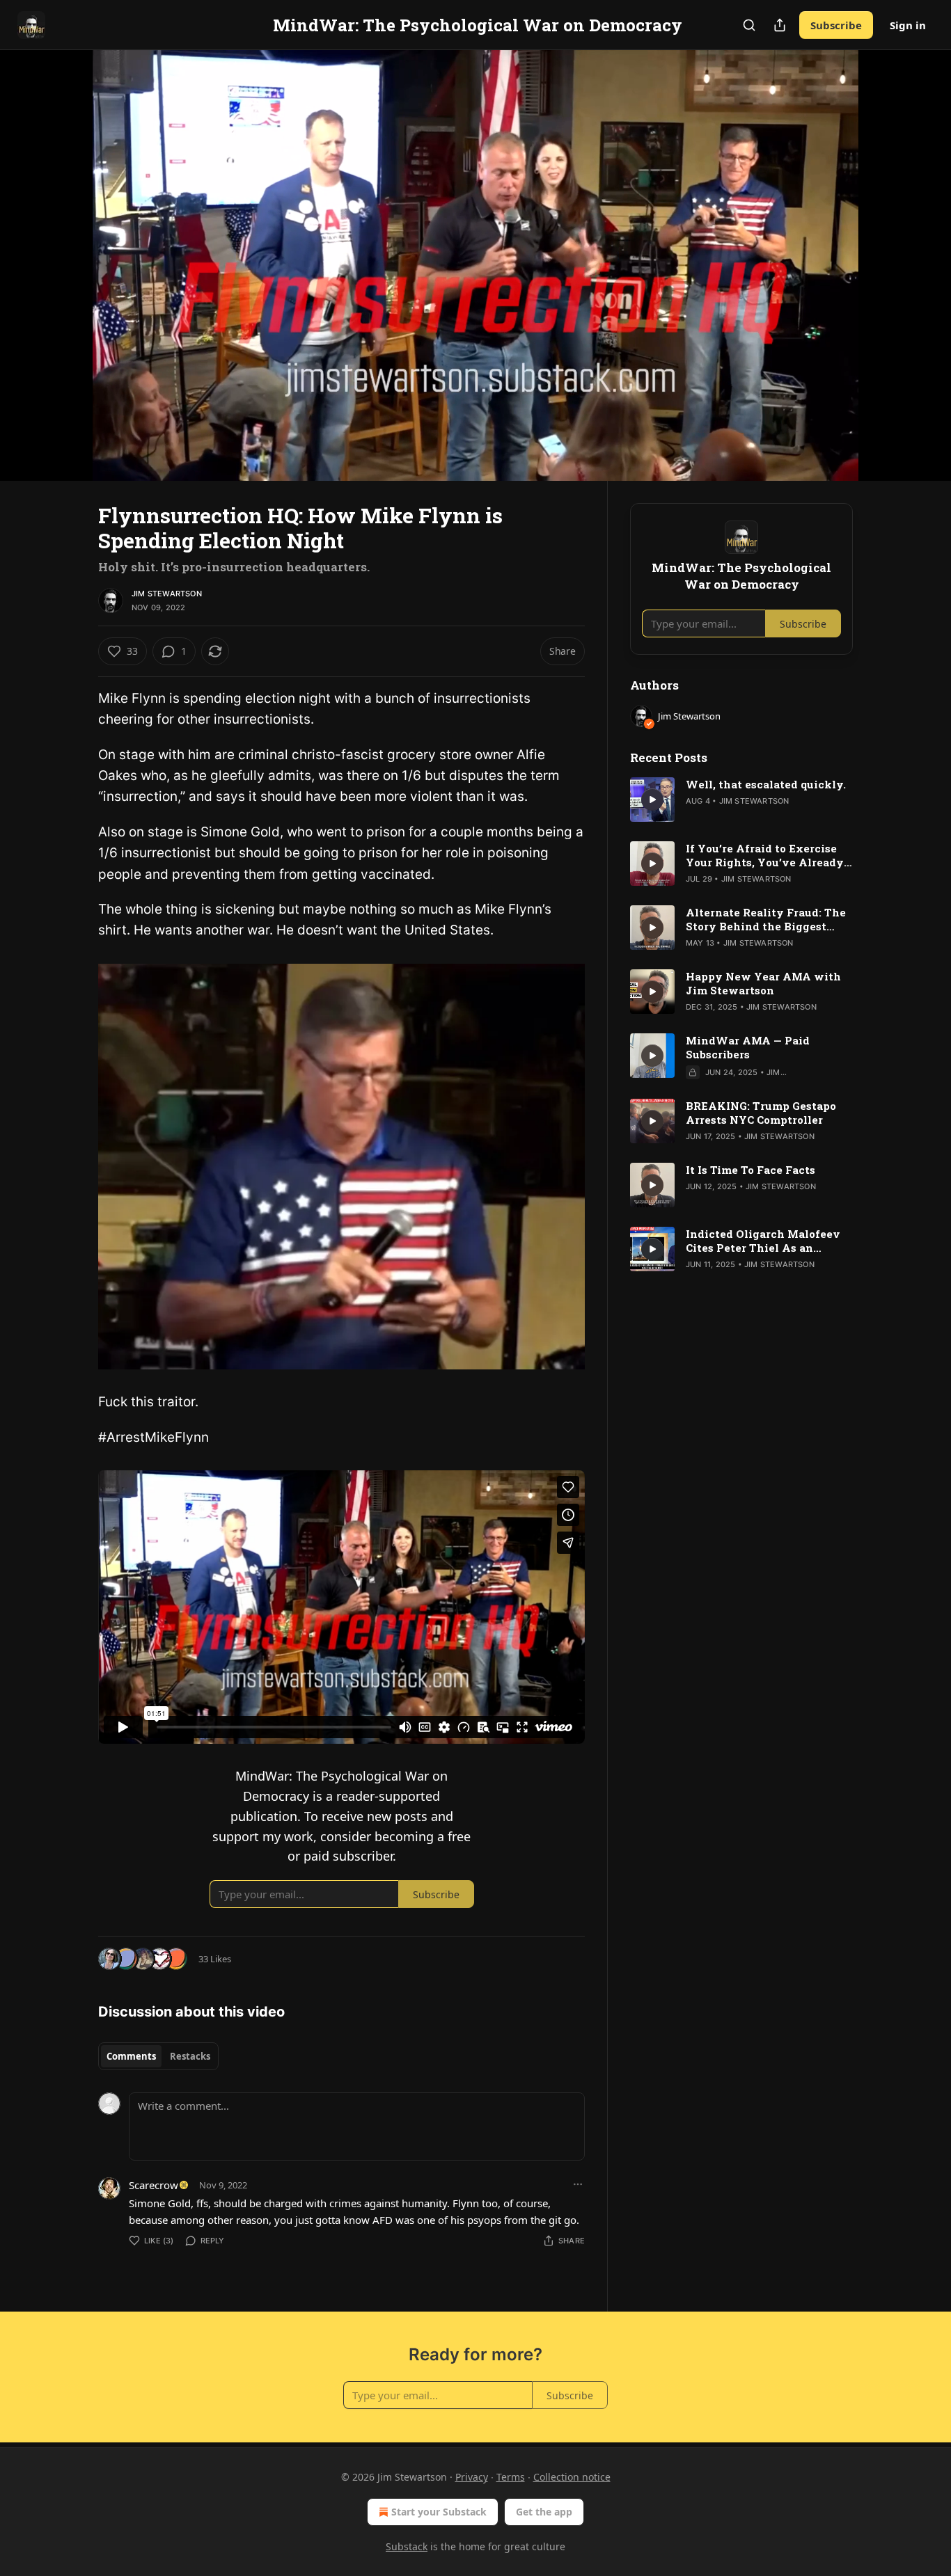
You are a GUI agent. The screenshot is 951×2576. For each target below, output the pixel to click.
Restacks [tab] (190, 2056)
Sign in (908, 25)
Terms (511, 2477)
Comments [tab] (131, 2056)
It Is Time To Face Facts (750, 1170)
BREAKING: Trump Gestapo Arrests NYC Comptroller (761, 1113)
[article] (741, 800)
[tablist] (158, 2056)
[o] (652, 800)
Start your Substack (439, 2512)
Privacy (472, 2477)
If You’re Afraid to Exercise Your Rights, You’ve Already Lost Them (765, 855)
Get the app (544, 2512)
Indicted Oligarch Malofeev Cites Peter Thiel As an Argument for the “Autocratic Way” (767, 1241)
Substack (407, 2546)
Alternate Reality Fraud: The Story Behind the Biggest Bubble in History (766, 919)
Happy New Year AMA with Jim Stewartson (763, 983)
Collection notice (572, 2477)
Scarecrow (154, 2185)
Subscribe (836, 25)
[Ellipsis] (578, 2184)
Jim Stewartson (167, 594)
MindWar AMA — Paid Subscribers (748, 1047)
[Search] (749, 25)
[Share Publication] (780, 25)
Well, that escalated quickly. (766, 784)
